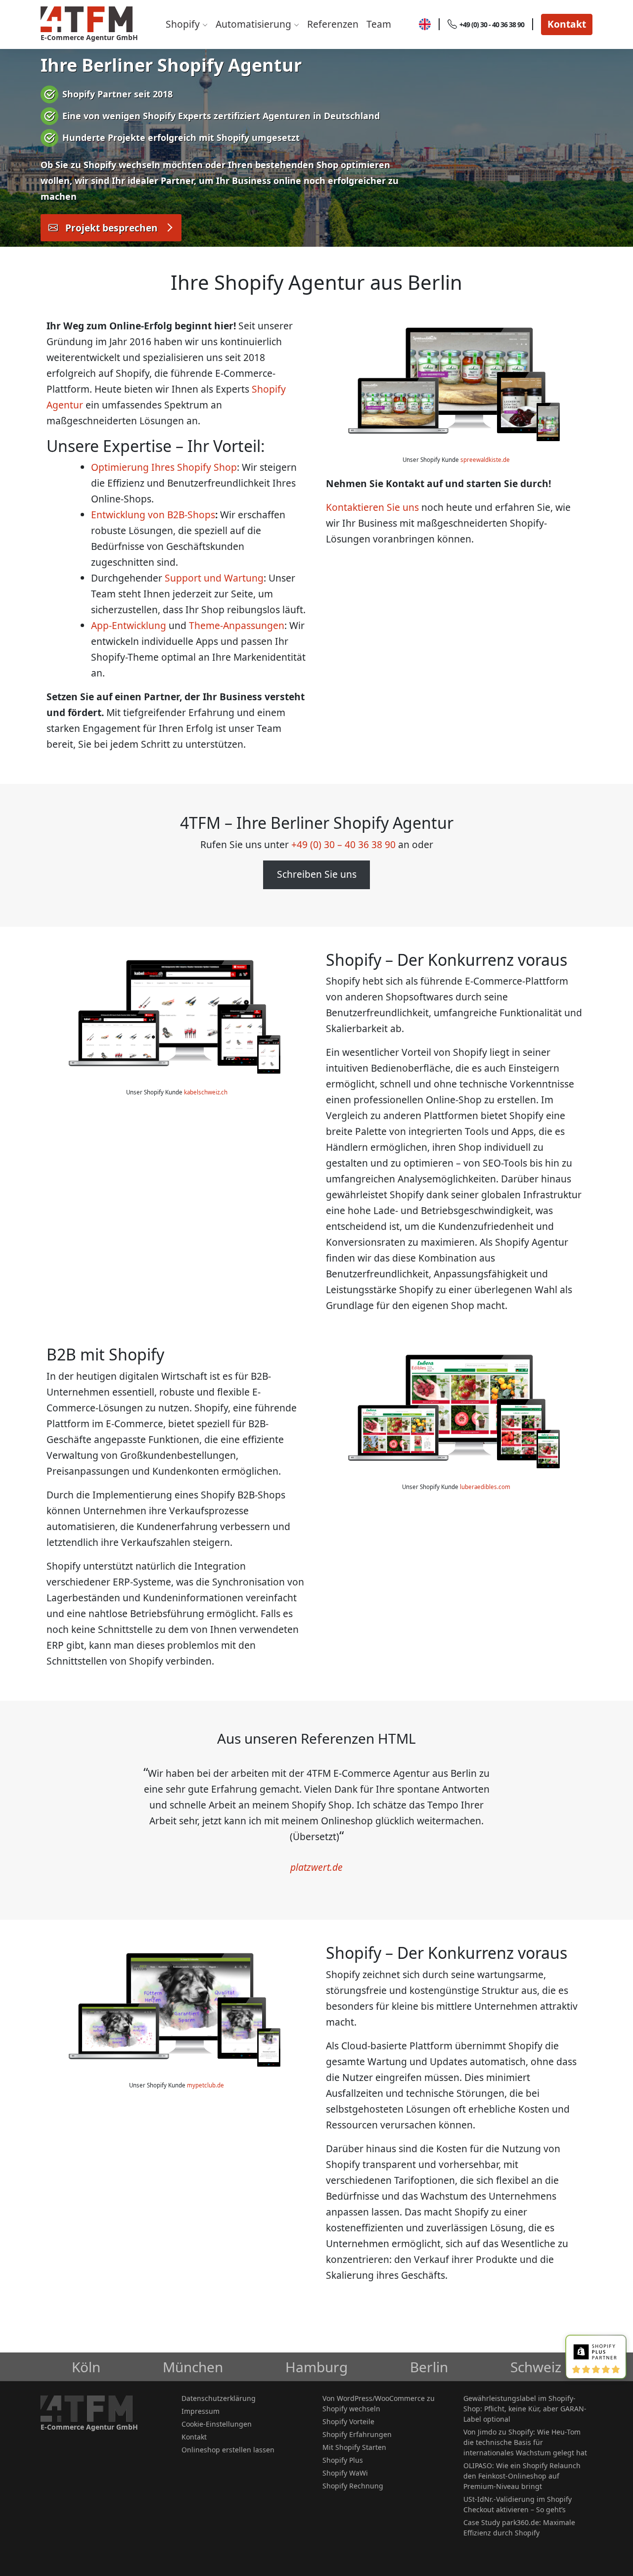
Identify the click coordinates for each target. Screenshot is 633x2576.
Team (379, 24)
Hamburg (316, 2367)
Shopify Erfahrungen (357, 2434)
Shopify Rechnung (353, 2486)
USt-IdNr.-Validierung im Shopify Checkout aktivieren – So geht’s (518, 2504)
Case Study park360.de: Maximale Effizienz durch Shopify (519, 2528)
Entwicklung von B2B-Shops (153, 515)
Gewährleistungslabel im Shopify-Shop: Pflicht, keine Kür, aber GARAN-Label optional (525, 2409)
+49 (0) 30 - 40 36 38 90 (492, 24)
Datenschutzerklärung (219, 2398)
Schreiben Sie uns (317, 874)
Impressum (201, 2411)
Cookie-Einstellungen (217, 2424)
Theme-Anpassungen (237, 625)
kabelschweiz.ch (206, 1092)
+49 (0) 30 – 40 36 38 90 (343, 844)
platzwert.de (316, 1867)
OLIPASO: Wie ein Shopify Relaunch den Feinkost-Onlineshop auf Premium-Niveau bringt (522, 2476)
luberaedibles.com (485, 1487)
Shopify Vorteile (348, 2421)
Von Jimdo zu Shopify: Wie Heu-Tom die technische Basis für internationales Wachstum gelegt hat (525, 2442)
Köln (86, 2367)
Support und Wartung (214, 578)
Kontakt (567, 24)
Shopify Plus (343, 2460)
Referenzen (333, 24)
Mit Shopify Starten (354, 2447)
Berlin (429, 2367)
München (193, 2367)
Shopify (184, 24)
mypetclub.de (205, 2085)
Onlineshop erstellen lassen (228, 2450)
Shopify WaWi (345, 2473)
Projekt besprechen (112, 228)
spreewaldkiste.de (485, 460)
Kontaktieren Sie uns (372, 507)
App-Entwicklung (129, 625)
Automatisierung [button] (255, 24)
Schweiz (536, 2367)
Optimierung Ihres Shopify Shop (164, 467)
